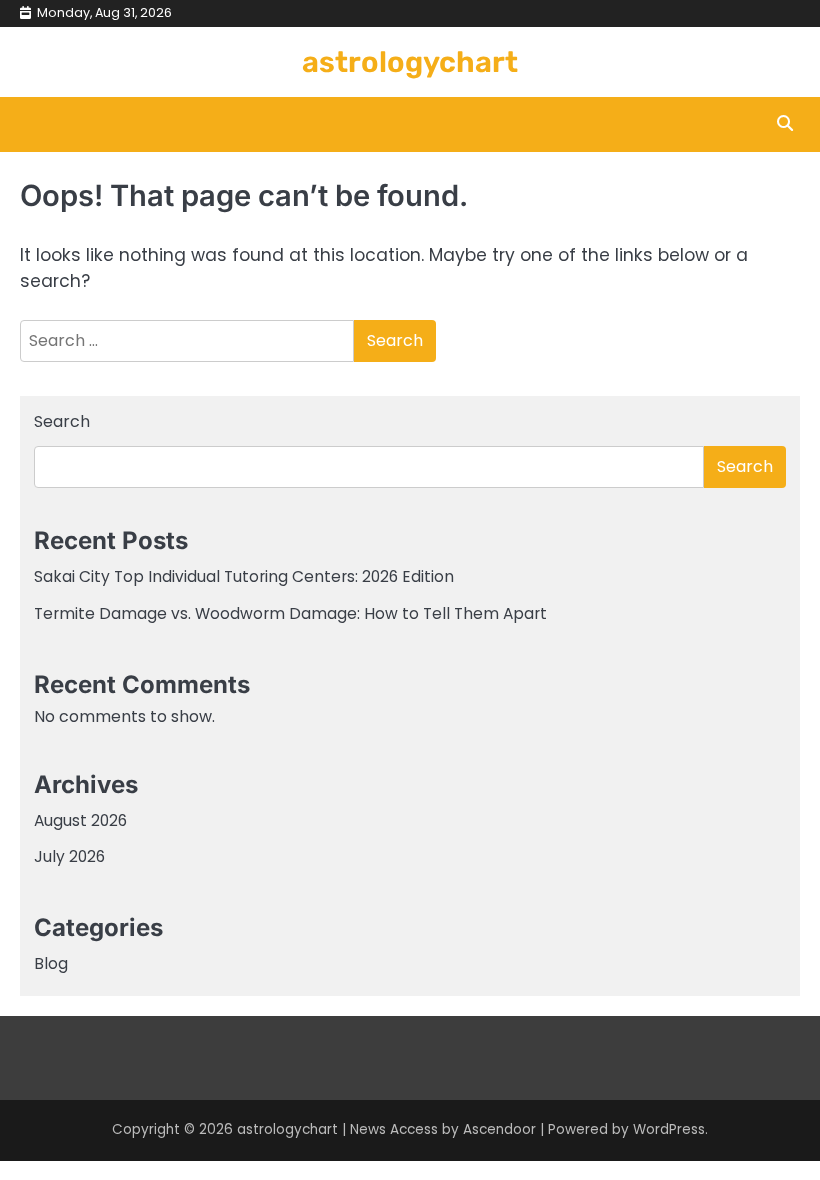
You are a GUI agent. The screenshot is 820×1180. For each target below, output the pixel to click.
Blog (51, 963)
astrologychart (410, 62)
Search (62, 421)
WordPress (669, 1129)
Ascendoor (499, 1129)
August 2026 (80, 820)
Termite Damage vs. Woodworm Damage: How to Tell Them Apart (290, 613)
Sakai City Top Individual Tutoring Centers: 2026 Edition (244, 576)
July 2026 (69, 856)
